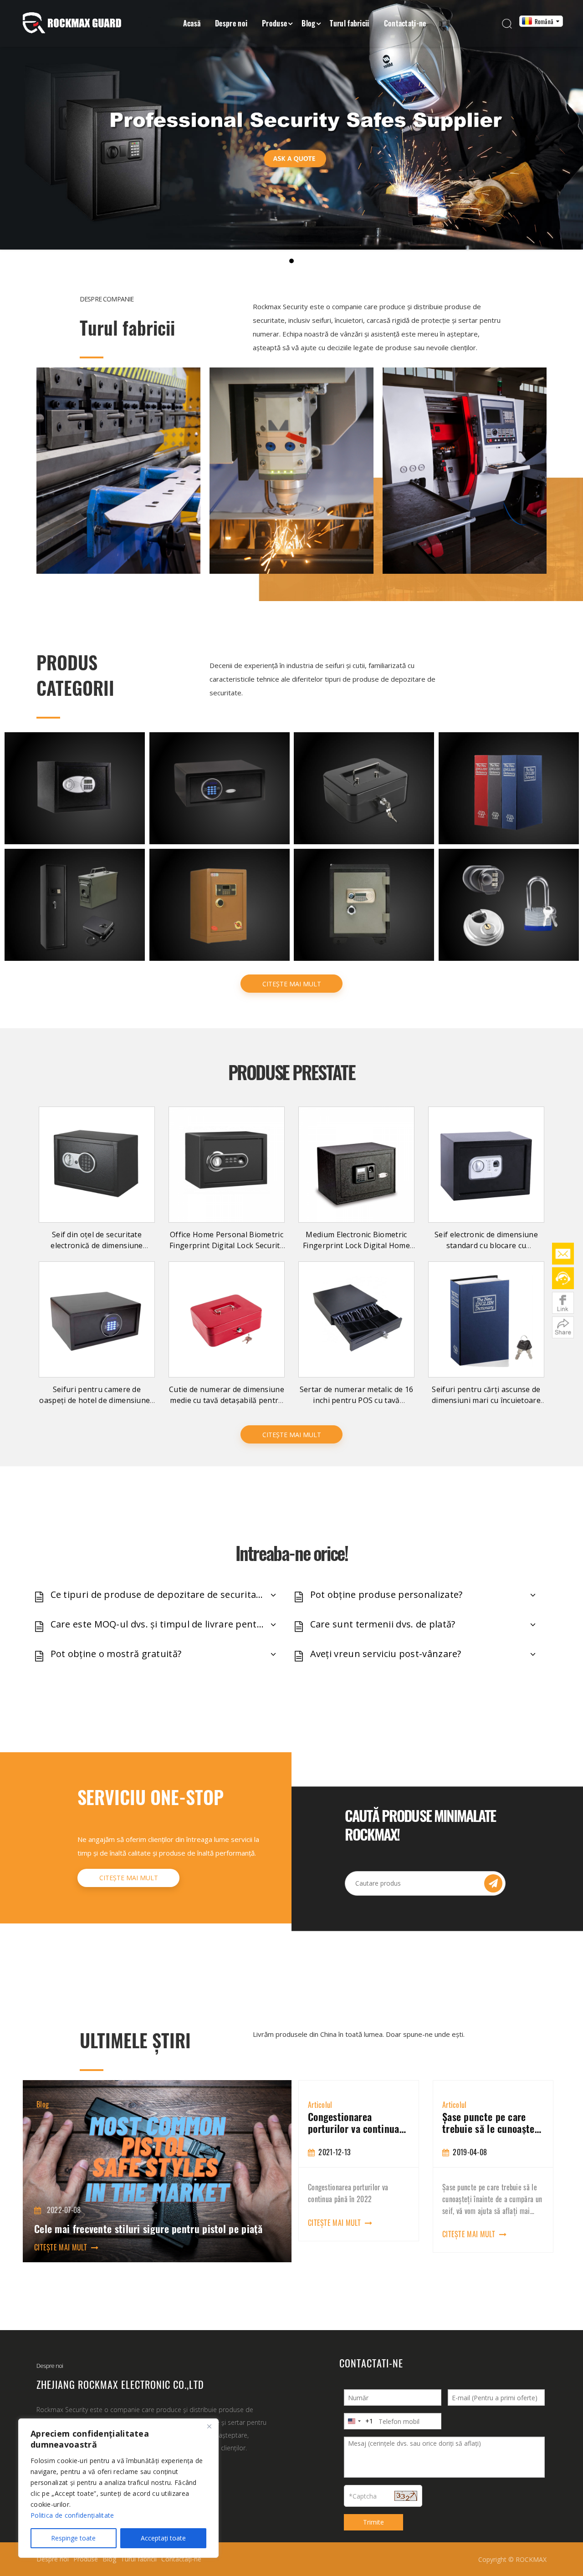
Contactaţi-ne (405, 23)
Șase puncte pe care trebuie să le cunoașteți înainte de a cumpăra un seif (358, 2122)
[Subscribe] (493, 1883)
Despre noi (231, 23)
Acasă (192, 23)
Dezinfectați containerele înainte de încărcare (491, 2122)
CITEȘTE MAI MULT (292, 984)
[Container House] (118, 471)
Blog (308, 23)
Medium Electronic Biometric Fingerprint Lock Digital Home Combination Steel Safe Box (356, 1245)
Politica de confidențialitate (72, 2515)
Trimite (373, 2522)
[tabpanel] (359, 2166)
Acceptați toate (163, 2538)
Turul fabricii (349, 23)
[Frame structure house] (291, 471)
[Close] (209, 2426)
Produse (274, 23)
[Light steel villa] (465, 471)
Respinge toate (73, 2538)
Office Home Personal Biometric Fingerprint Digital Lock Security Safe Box (227, 1245)
